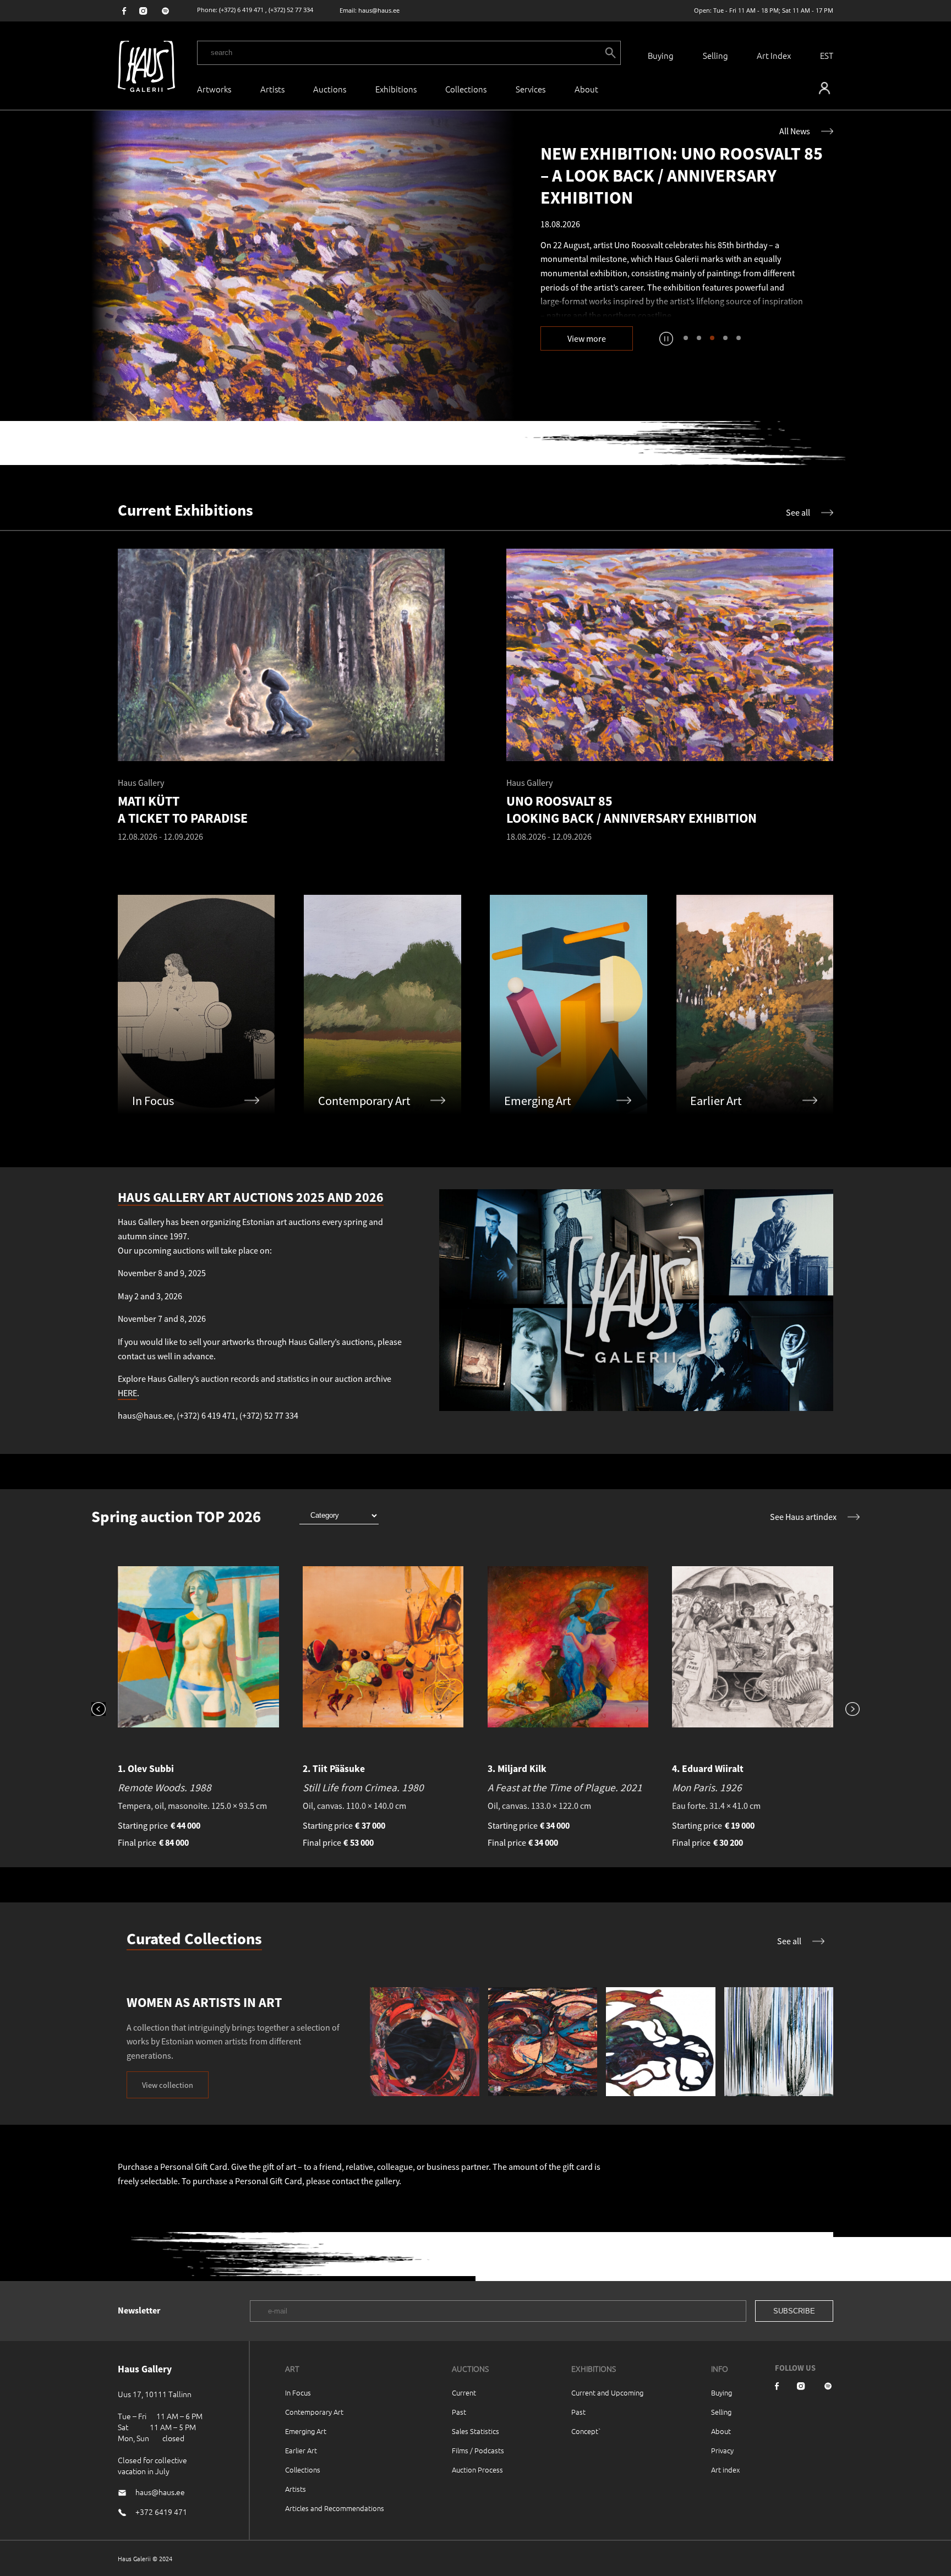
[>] (846, 1710)
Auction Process (477, 2470)
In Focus (298, 2392)
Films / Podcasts (478, 2450)
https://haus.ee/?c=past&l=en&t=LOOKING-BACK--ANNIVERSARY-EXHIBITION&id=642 (303, 266)
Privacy (722, 2450)
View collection (168, 2085)
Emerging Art (306, 2431)
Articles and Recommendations (335, 2508)
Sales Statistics (475, 2431)
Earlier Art (301, 2450)
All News (795, 131)
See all (798, 512)
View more (587, 338)
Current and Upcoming (607, 2392)
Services (531, 89)
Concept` (586, 2431)
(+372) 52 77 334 (291, 10)
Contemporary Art (314, 2412)
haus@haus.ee (379, 10)
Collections (466, 89)
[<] (105, 1710)
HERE (127, 1393)
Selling (715, 55)
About (721, 2431)
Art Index (774, 55)
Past (459, 2412)
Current (464, 2392)
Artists (272, 89)
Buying (661, 55)
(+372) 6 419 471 (241, 10)
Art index (725, 2470)
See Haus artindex (803, 1517)
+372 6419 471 (161, 2512)
